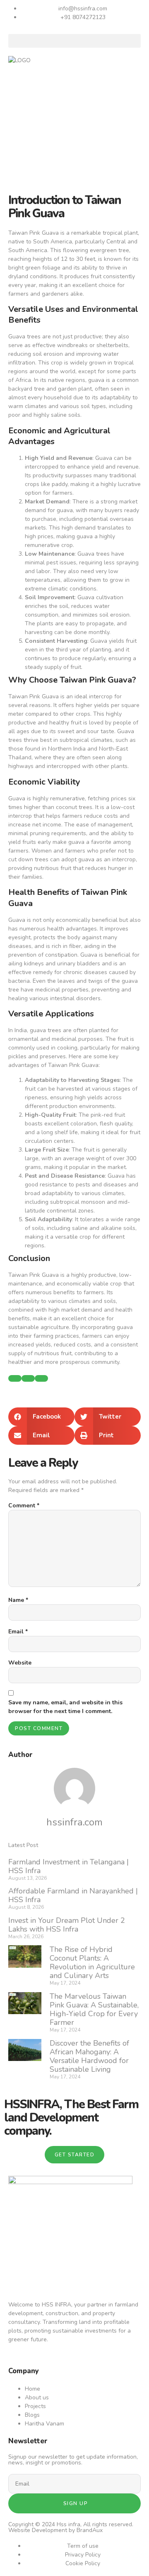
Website (20, 1663)
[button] (74, 41)
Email (18, 1632)
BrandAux (90, 2530)
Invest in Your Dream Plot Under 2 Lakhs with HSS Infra (67, 1925)
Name (18, 1600)
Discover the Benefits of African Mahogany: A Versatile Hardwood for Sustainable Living (89, 2056)
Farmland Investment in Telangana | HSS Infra (68, 1866)
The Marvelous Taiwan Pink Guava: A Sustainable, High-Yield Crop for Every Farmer (94, 2009)
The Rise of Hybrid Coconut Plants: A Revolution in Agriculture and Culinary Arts (92, 1962)
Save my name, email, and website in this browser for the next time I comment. (65, 1707)
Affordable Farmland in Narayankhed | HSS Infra (73, 1895)
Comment (24, 1506)
